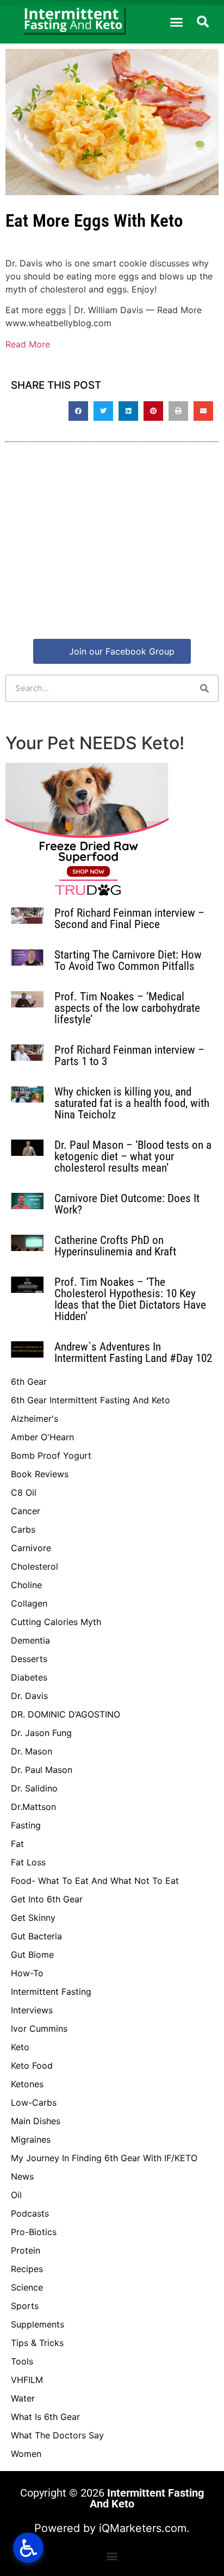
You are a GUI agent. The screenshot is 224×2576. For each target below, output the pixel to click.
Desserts (29, 1659)
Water (23, 2398)
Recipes (27, 2269)
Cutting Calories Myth (56, 1622)
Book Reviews (40, 1474)
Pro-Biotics (34, 2232)
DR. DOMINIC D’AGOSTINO (66, 1714)
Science (27, 2287)
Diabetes (29, 1677)
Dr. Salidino (34, 1788)
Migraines (31, 2139)
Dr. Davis (29, 1696)
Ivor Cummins (39, 2029)
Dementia (30, 1640)
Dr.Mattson (33, 1807)
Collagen (29, 1603)
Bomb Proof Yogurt (51, 1455)
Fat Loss (28, 1862)
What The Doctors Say (57, 2435)
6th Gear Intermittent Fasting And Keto (91, 1400)
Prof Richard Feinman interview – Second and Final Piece (129, 919)
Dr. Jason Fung (41, 1733)
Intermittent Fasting (51, 1992)
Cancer (26, 1511)
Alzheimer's (35, 1418)
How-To (27, 1973)
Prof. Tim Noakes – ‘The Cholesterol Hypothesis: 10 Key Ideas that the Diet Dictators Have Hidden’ (130, 1299)
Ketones (27, 2084)
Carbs (23, 1529)
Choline (26, 1585)
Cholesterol (35, 1566)
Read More (28, 344)
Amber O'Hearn (42, 1437)
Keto (20, 2047)
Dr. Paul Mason (42, 1770)
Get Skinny (33, 1918)
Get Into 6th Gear (47, 1899)
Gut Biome (32, 1955)
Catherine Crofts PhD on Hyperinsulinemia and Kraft (115, 1246)
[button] (177, 22)
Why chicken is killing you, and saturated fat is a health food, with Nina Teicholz (132, 1103)
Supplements (38, 2324)
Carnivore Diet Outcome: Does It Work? (127, 1204)
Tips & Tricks (37, 2343)
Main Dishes (36, 2121)
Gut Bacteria (36, 1936)
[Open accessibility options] (28, 2548)
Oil (16, 2195)
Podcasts (30, 2213)
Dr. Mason (32, 1751)
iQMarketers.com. (144, 2528)
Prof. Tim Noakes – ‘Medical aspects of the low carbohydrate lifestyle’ (127, 1008)
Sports (25, 2306)
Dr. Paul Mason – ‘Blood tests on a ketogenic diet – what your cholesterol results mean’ (133, 1156)
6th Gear (29, 1382)
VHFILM (27, 2380)
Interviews (32, 2010)
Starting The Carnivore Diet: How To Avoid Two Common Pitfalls (128, 960)
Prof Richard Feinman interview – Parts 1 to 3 (129, 1056)
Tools (22, 2361)
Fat (17, 1844)
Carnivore (31, 1548)
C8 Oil (24, 1492)
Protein (26, 2250)
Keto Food (32, 2065)
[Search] (204, 688)
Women (26, 2454)
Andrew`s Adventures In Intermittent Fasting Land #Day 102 (133, 1352)
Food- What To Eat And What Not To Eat (95, 1881)
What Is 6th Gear (45, 2417)
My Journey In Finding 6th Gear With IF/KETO (104, 2158)
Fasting (26, 1825)
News (22, 2176)
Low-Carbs (34, 2102)
